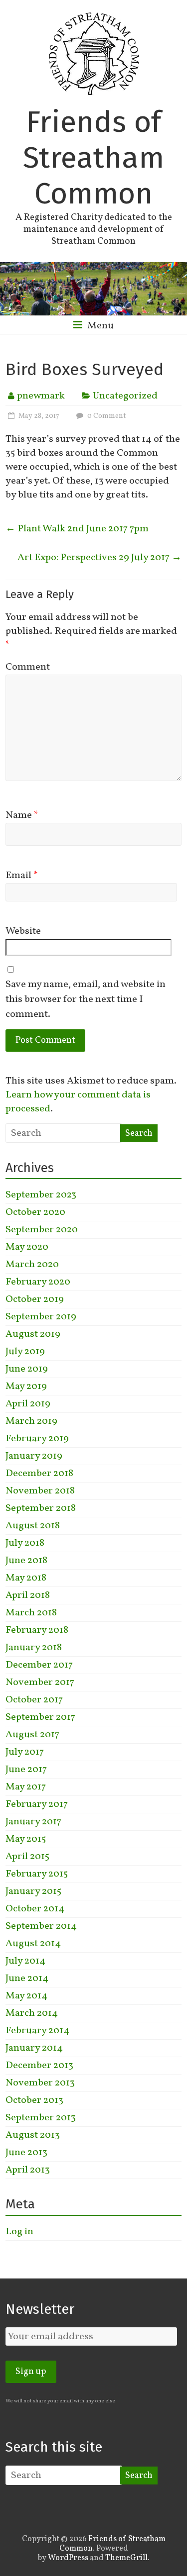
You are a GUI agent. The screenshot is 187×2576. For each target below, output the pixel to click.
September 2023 (41, 1195)
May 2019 (26, 1387)
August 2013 (33, 2135)
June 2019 (27, 1369)
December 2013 (39, 2066)
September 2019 (41, 1317)
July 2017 (25, 1752)
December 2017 (39, 1665)
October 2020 (35, 1212)
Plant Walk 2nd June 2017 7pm (77, 529)
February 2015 (37, 1874)
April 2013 (28, 2170)
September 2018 (41, 1508)
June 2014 (27, 1979)
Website (23, 931)
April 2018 (28, 1595)
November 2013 (40, 2083)
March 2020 (32, 1265)
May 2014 (26, 1996)
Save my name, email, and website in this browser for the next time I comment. (86, 999)
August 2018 (33, 1526)
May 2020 (27, 1247)
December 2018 (39, 1474)
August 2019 (33, 1334)
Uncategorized (125, 396)
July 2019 (25, 1352)
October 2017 (34, 1700)
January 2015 (33, 1891)
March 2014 (32, 2013)
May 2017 (26, 1787)
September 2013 (41, 2118)
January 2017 (33, 1822)
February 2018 (37, 1630)
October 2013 (34, 2100)
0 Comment (106, 416)
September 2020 (42, 1230)
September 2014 (41, 1926)
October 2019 (35, 1299)
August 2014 (33, 1944)
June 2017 (26, 1770)
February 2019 (37, 1439)
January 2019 (34, 1456)
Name (22, 815)
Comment (28, 667)
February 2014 (37, 2031)
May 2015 (26, 1839)
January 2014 (34, 2048)
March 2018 (31, 1613)
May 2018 (26, 1578)
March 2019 (31, 1421)
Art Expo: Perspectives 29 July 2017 (99, 558)
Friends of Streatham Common (93, 158)
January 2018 (34, 1648)
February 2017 (37, 1804)
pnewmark (41, 396)
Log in (19, 2232)
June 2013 (26, 2153)
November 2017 (40, 1683)
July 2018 (25, 1543)
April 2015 (27, 1857)
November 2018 (40, 1491)
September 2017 (40, 1717)
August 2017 (32, 1735)
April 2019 (28, 1404)
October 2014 (35, 1909)
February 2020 (38, 1282)
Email (22, 876)
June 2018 (26, 1561)
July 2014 (25, 1961)
